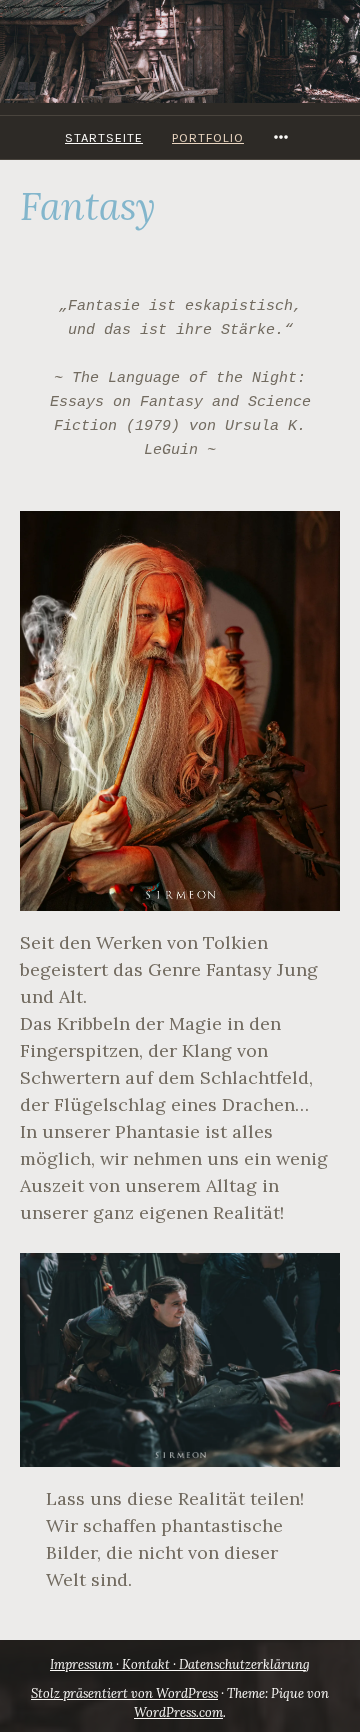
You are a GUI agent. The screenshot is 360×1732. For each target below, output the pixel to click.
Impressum (81, 1664)
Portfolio (208, 137)
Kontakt (146, 1664)
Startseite (104, 137)
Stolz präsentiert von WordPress (124, 1693)
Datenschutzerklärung (244, 1664)
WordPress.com (178, 1712)
